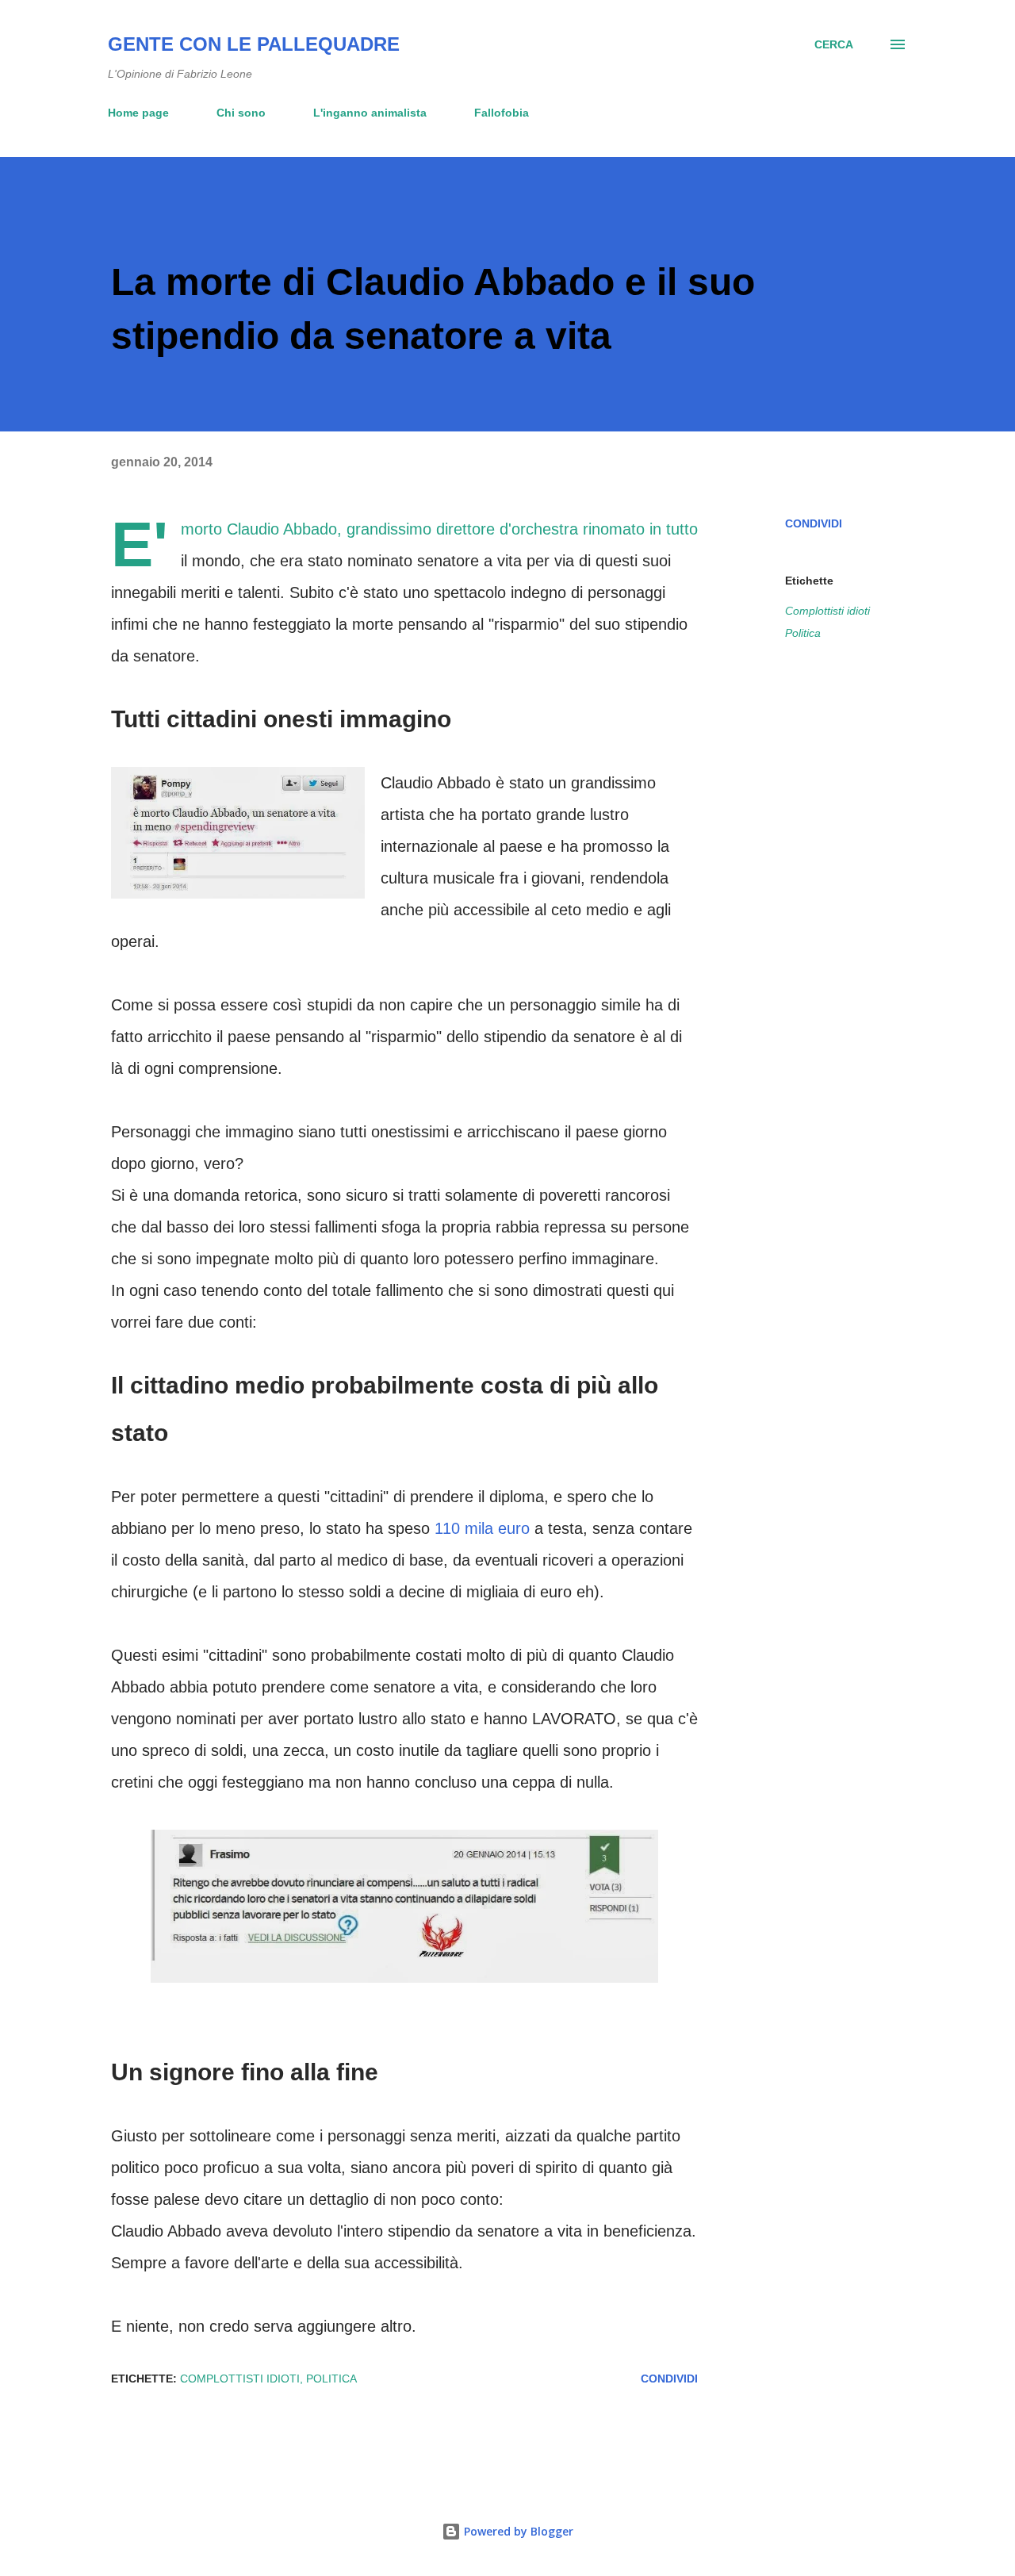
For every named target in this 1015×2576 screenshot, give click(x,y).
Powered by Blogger (517, 2531)
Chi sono (241, 113)
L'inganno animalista (370, 113)
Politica (803, 633)
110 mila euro (482, 1528)
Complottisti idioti (827, 611)
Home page (138, 113)
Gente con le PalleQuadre (254, 44)
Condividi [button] (814, 523)
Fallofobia (502, 113)
